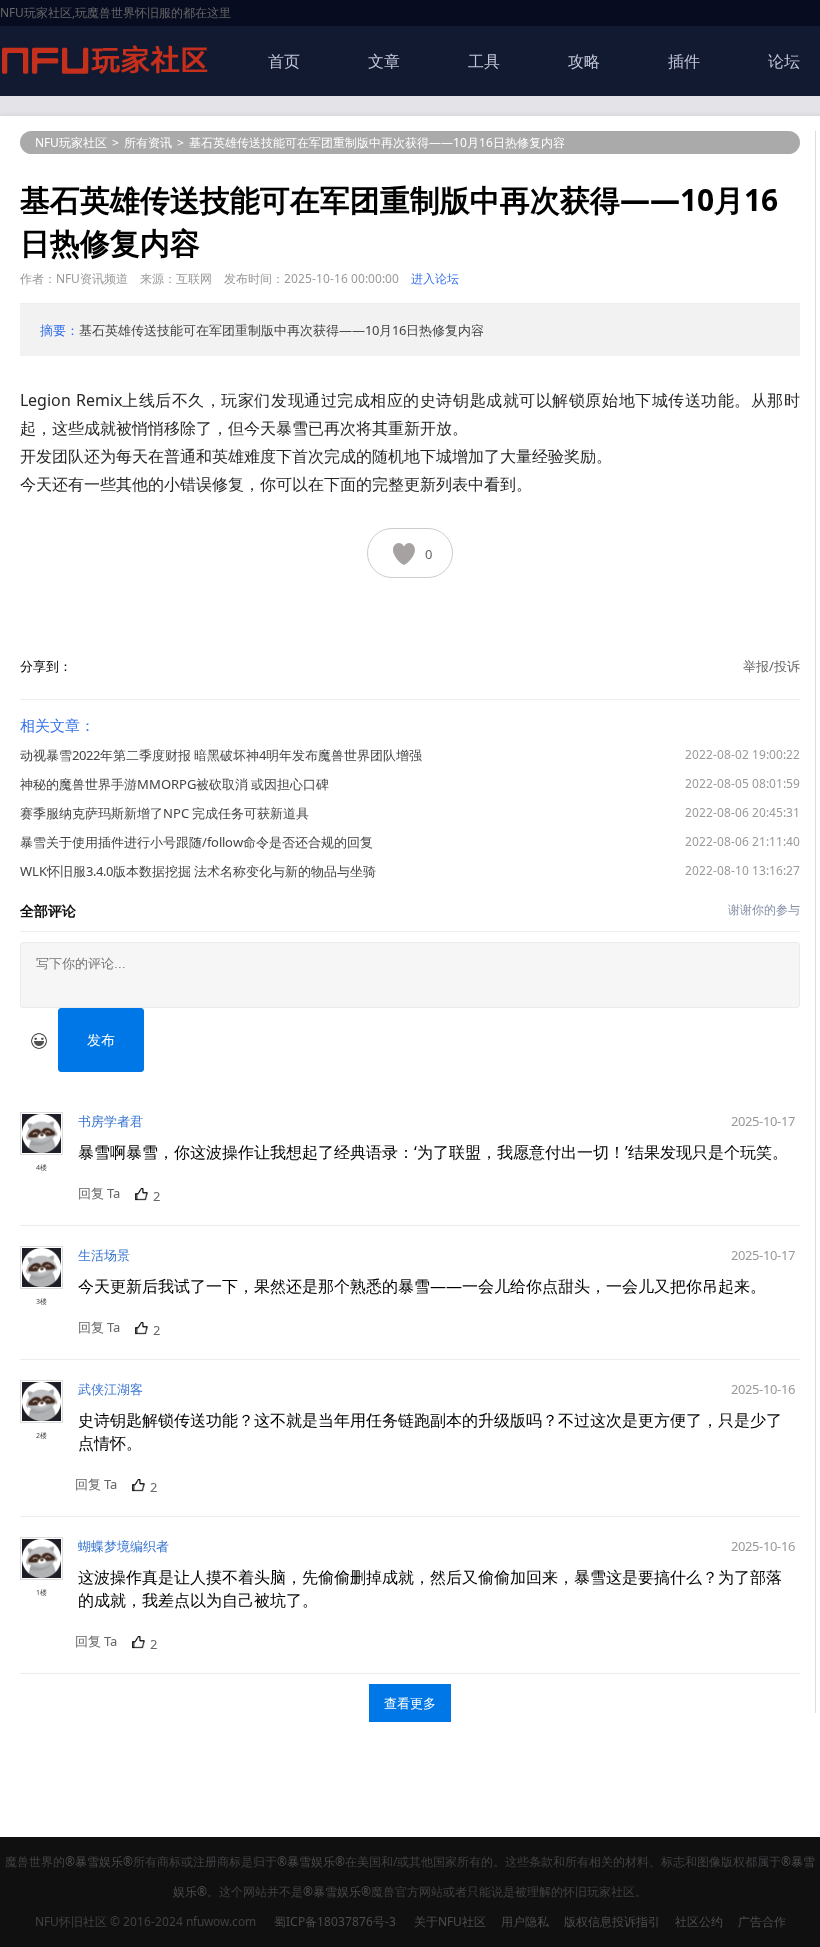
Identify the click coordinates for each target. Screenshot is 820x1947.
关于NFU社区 (450, 1921)
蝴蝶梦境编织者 (123, 1546)
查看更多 (410, 1703)
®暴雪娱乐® (99, 1861)
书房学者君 (110, 1121)
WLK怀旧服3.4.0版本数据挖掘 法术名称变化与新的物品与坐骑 (198, 871)
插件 (684, 61)
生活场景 (104, 1255)
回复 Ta (99, 1193)
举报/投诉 (771, 666)
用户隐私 (525, 1921)
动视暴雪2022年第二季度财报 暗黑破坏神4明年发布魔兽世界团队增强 (221, 755)
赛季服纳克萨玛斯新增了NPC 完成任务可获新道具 (164, 813)
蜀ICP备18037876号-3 (335, 1921)
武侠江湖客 (110, 1389)
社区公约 (699, 1921)
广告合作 (762, 1921)
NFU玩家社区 (71, 142)
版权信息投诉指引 (612, 1921)
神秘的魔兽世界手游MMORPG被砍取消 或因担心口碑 (174, 784)
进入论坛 (435, 278)
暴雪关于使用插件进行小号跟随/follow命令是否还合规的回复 (196, 842)
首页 (284, 61)
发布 (101, 1039)
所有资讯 (148, 142)
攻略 (584, 61)
